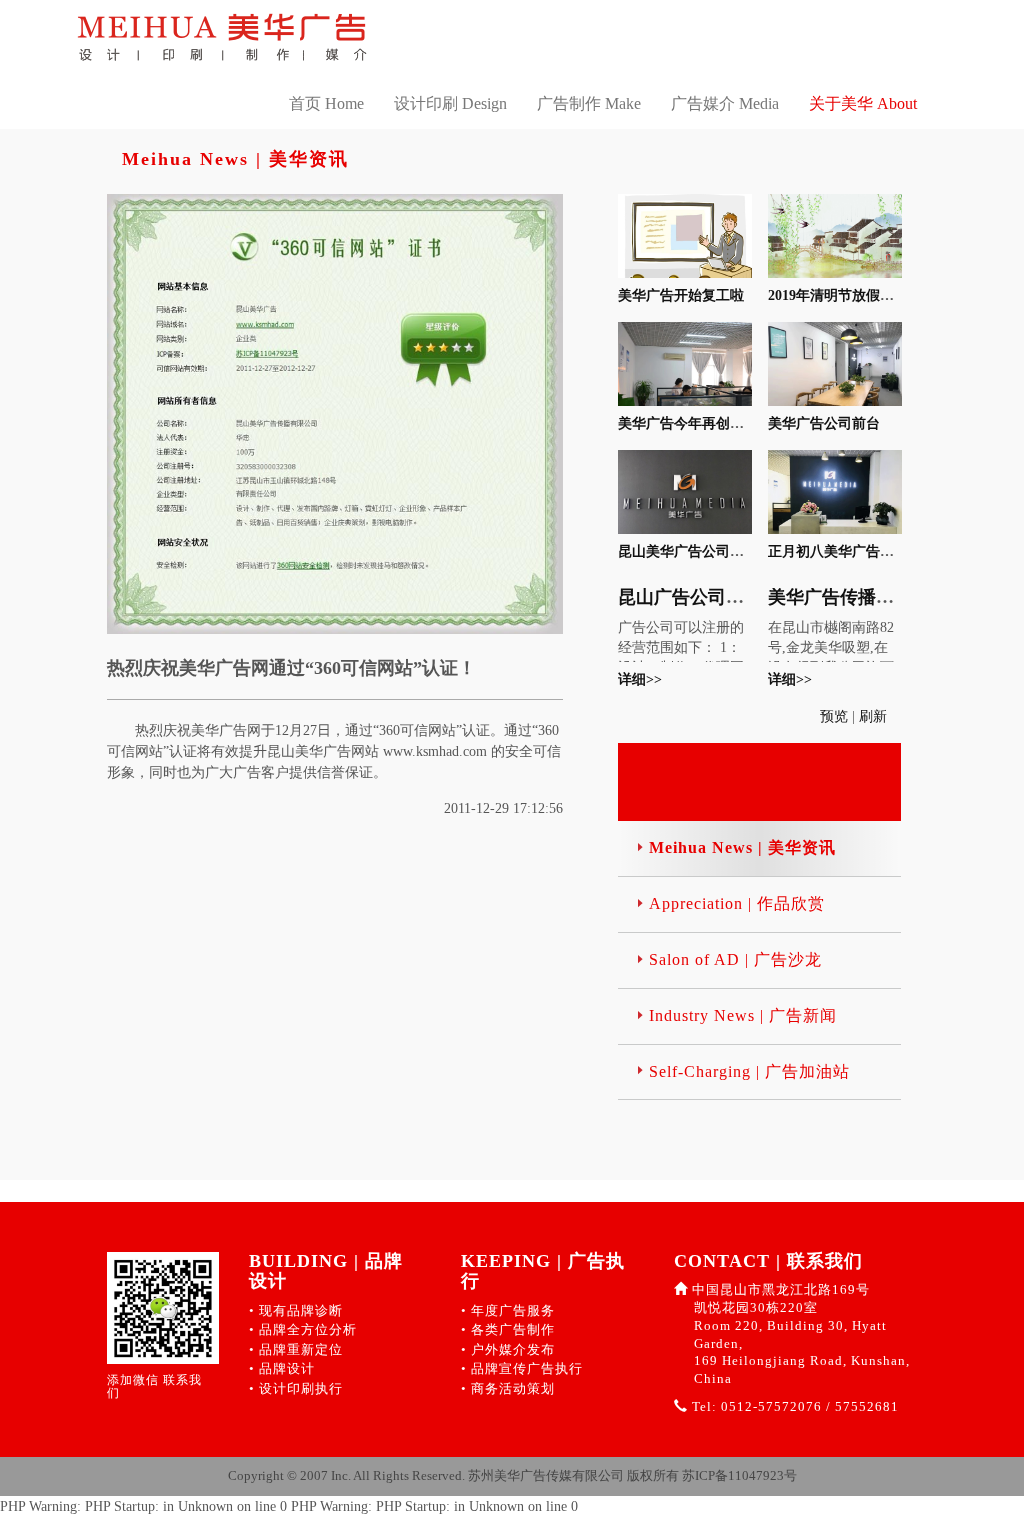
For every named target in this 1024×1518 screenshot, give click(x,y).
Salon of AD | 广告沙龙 (735, 959)
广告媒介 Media (725, 103)
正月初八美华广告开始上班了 (859, 551)
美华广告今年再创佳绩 (688, 423)
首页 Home (326, 103)
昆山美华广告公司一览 (688, 551)
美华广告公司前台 (824, 423)
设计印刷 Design (450, 103)
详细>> (640, 679)
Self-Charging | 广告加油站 (749, 1071)
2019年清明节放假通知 (838, 295)
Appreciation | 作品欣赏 (737, 903)
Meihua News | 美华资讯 (742, 847)
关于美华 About (863, 103)
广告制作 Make (589, 103)
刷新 (875, 716)
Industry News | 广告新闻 (743, 1015)
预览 (836, 716)
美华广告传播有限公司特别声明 (894, 597)
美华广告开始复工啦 (681, 295)
